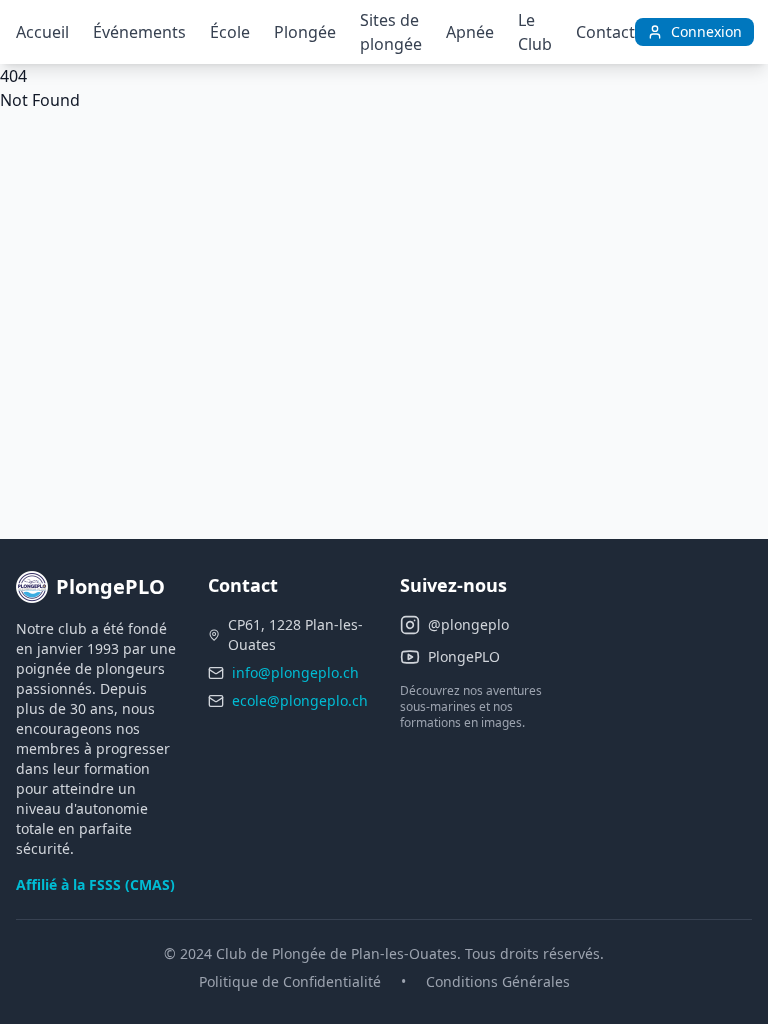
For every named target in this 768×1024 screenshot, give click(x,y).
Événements (139, 32)
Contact (605, 32)
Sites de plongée (391, 32)
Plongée (305, 32)
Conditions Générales (498, 981)
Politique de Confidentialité (290, 981)
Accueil (42, 32)
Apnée (470, 32)
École (230, 32)
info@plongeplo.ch (295, 672)
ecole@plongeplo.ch (300, 700)
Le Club (535, 32)
